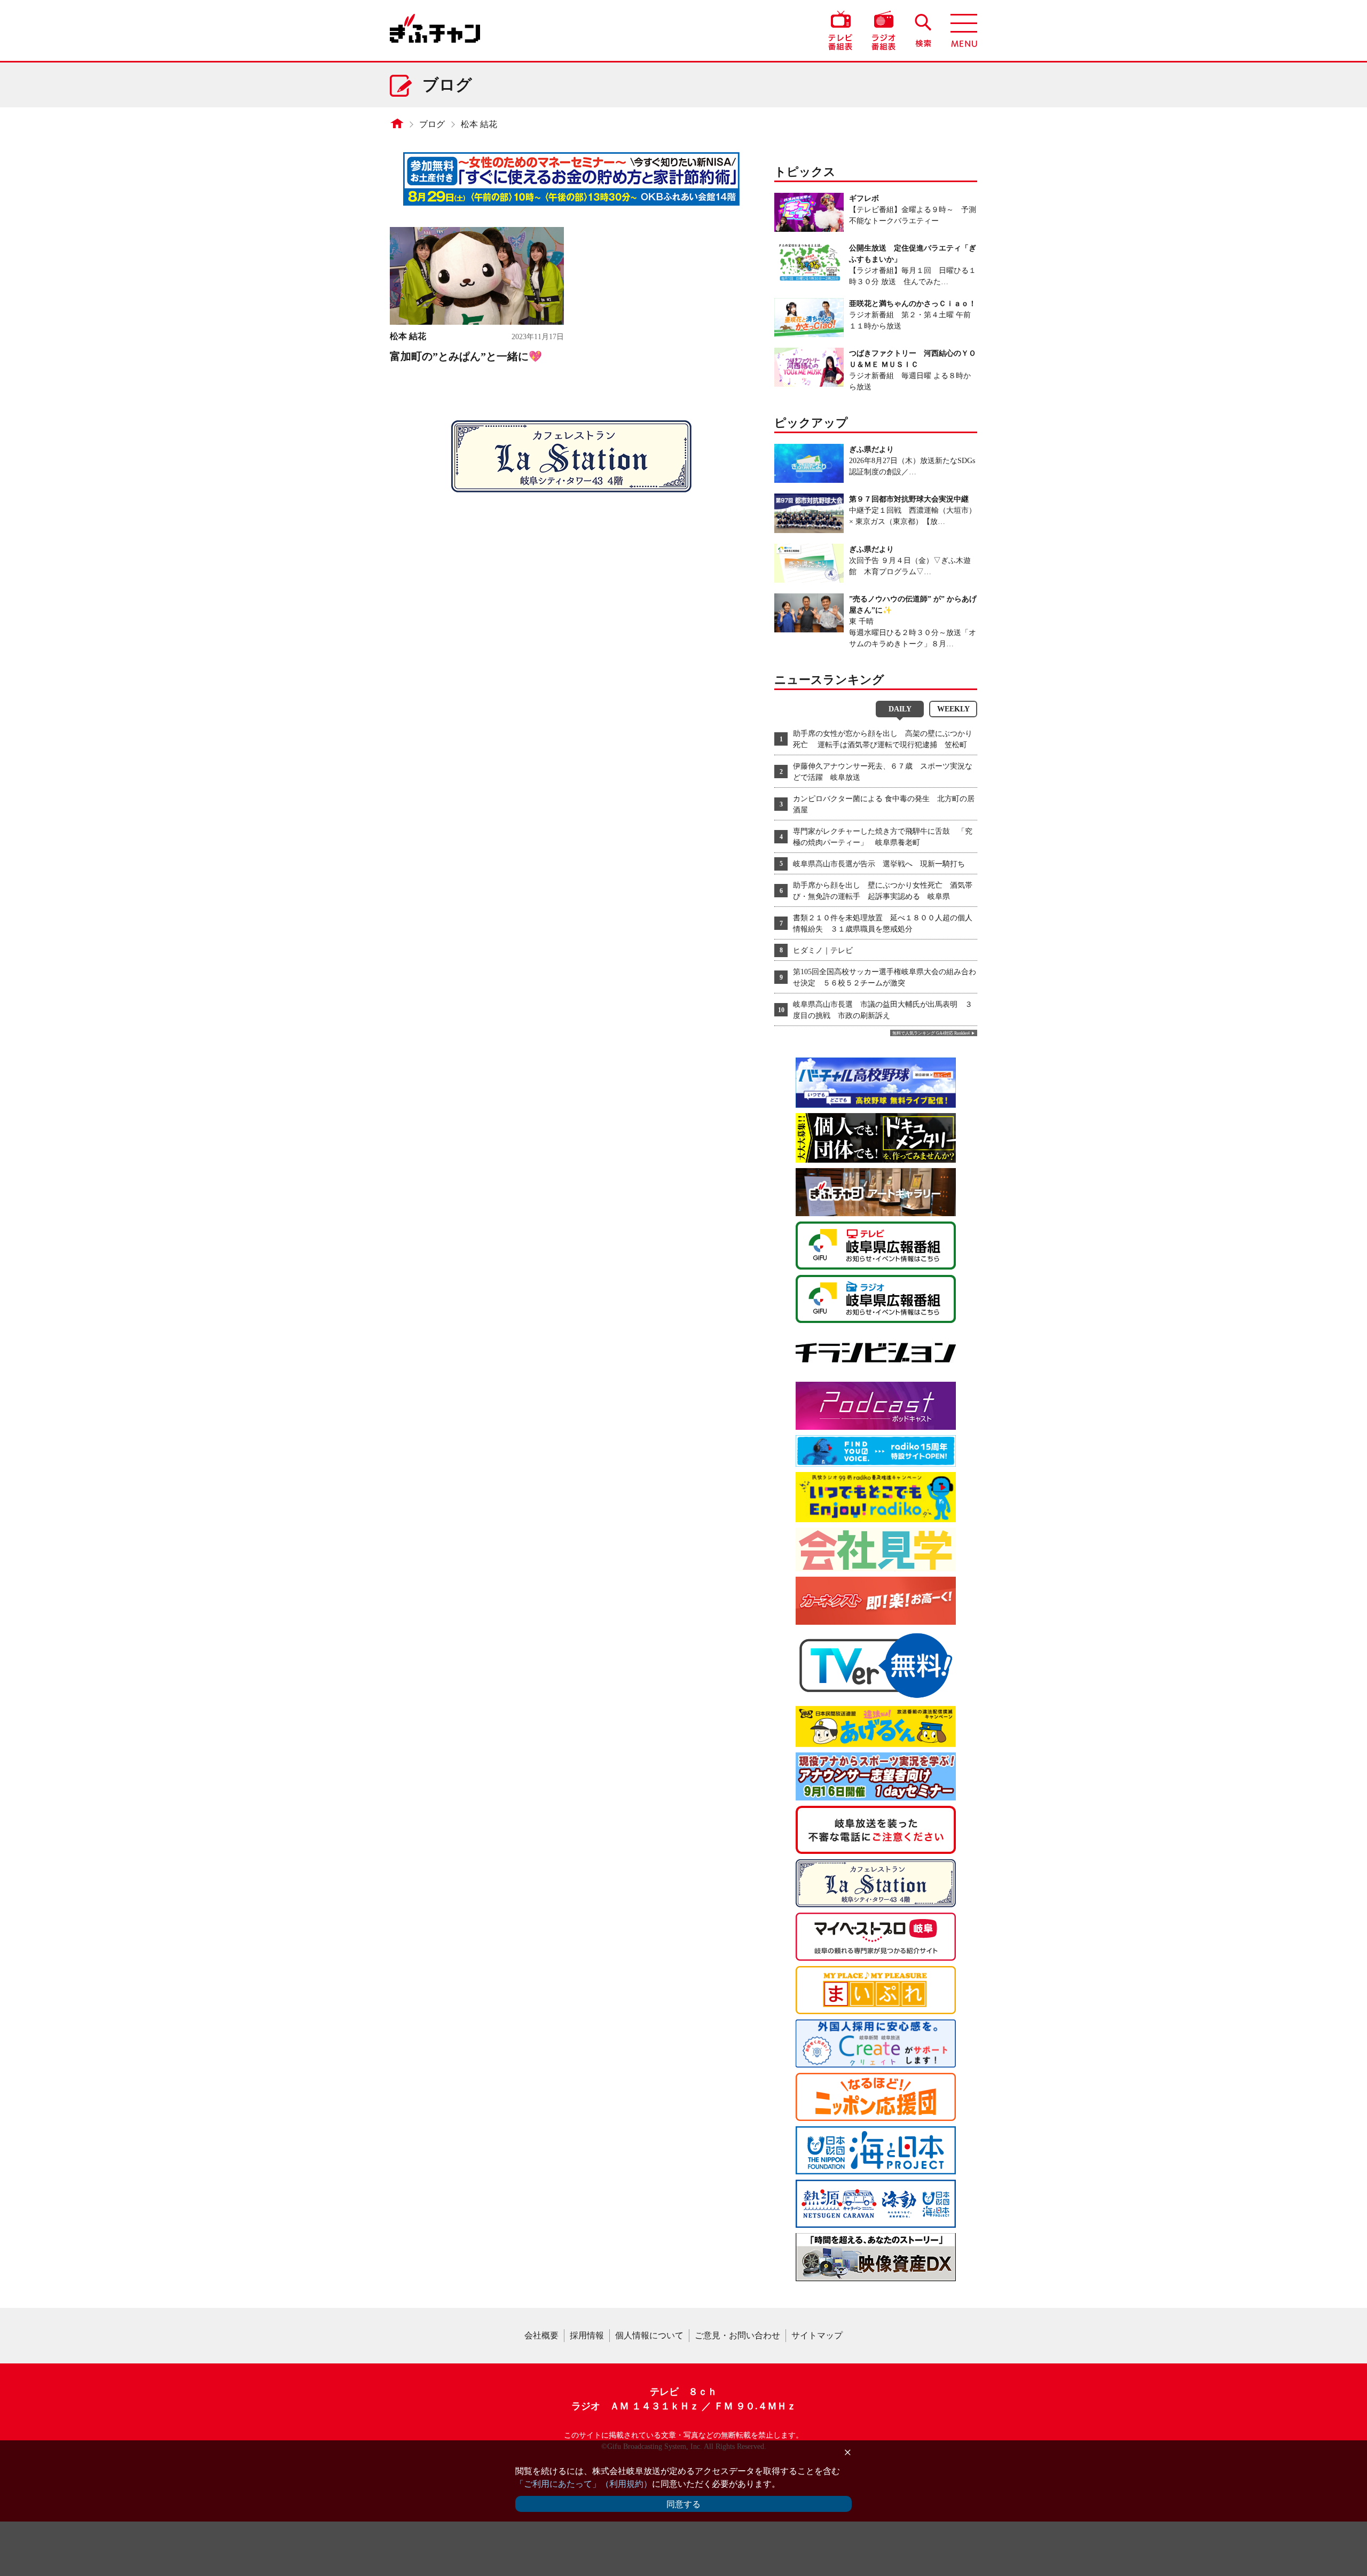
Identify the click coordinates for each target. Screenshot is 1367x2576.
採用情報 (587, 2335)
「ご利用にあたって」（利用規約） (584, 2484)
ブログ (432, 124)
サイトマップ (817, 2335)
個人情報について (649, 2335)
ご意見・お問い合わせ (737, 2335)
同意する (683, 2504)
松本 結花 (479, 124)
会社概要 (541, 2335)
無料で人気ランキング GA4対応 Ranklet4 (931, 1033)
